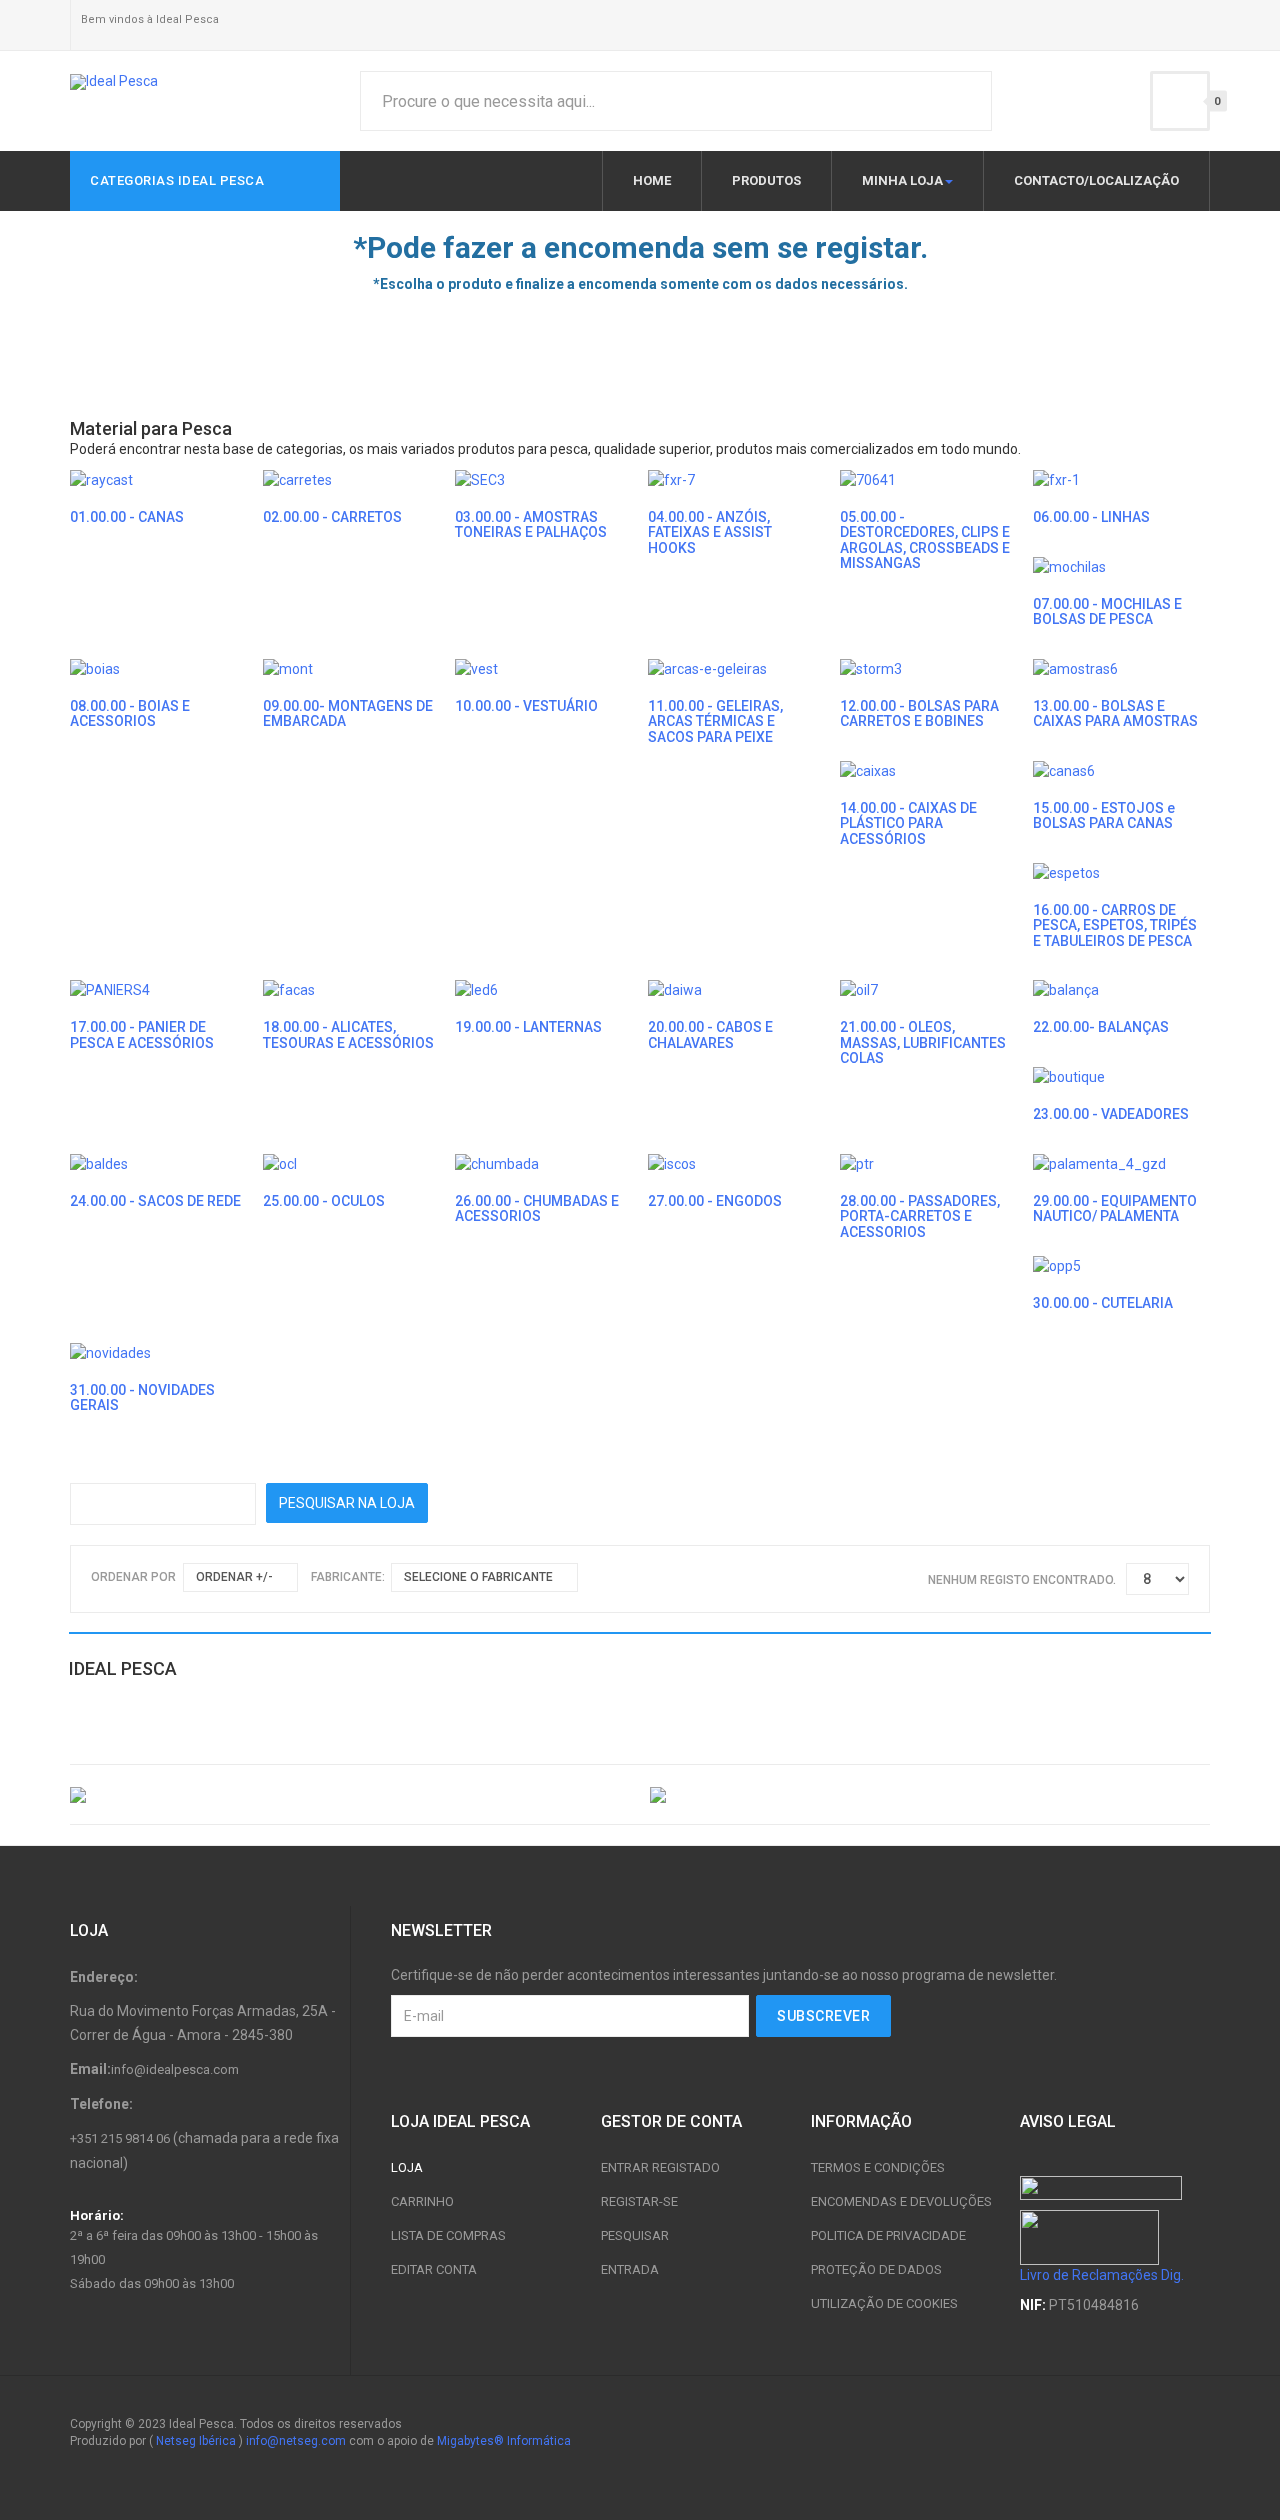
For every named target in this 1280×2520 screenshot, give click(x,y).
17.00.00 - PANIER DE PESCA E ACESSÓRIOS (142, 1034)
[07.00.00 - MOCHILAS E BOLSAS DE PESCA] (1069, 565)
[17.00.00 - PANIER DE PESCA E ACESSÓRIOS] (110, 989)
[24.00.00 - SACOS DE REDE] (99, 1163)
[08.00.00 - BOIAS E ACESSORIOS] (95, 668)
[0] (1180, 101)
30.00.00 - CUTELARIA (1103, 1303)
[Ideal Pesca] (114, 82)
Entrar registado (660, 2167)
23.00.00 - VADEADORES (1111, 1114)
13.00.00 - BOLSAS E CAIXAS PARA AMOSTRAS (1115, 713)
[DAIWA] (350, 1794)
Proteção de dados (876, 2269)
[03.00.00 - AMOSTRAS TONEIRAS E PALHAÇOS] (480, 479)
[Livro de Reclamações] (1089, 2236)
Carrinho (422, 2201)
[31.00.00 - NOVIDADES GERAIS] (110, 1351)
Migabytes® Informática (504, 2441)
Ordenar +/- (234, 1577)
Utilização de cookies (884, 2303)
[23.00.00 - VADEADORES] (1069, 1076)
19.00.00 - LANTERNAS (528, 1027)
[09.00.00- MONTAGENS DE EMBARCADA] (288, 668)
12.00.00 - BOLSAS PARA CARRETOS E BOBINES (919, 713)
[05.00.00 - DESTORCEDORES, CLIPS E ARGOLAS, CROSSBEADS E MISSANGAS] (868, 479)
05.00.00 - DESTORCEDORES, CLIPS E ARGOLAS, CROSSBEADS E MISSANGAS (925, 540)
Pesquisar (635, 2235)
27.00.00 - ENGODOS (715, 1201)
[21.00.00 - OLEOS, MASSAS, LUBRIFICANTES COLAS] (859, 989)
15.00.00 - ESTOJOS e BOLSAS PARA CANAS (1104, 815)
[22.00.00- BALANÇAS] (1066, 989)
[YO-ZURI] (930, 1794)
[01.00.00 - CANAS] (101, 479)
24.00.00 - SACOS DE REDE (155, 1201)
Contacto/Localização (1096, 180)
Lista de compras (448, 2235)
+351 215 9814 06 (120, 2138)
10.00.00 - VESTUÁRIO (526, 706)
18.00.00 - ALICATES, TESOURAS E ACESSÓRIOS (348, 1034)
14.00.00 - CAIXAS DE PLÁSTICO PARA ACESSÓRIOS (908, 823)
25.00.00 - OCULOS (324, 1201)
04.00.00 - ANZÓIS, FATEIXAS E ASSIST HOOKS (710, 532)
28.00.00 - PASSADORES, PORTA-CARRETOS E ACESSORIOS (920, 1216)
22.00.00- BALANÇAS (1101, 1027)
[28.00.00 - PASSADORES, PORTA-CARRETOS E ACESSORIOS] (857, 1163)
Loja (407, 2167)
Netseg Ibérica (196, 2441)
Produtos (766, 180)
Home (652, 180)
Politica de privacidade (888, 2235)
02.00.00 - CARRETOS (332, 517)
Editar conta (434, 2269)
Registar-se (639, 2201)
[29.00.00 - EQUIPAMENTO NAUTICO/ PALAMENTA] (1099, 1163)
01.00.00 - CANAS (127, 517)
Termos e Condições (878, 2167)
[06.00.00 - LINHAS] (1056, 479)
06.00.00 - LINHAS (1091, 517)
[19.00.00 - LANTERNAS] (476, 989)
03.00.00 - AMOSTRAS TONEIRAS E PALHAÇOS (531, 524)
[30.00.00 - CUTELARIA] (1057, 1265)
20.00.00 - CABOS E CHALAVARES (710, 1034)
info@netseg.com (296, 2441)
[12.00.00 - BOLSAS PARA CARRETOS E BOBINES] (871, 668)
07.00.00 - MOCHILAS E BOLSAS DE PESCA (1107, 611)
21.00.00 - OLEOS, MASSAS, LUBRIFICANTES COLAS (923, 1042)
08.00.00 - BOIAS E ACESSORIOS (130, 713)
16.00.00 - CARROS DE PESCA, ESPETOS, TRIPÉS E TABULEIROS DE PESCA (1115, 925)
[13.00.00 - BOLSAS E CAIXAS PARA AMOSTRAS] (1075, 668)
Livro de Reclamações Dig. (1102, 2275)
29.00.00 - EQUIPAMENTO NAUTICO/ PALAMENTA (1115, 1208)
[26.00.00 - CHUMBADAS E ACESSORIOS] (497, 1163)
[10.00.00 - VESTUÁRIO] (476, 668)
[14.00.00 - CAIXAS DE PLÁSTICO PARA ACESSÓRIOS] (868, 770)
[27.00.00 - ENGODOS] (672, 1163)
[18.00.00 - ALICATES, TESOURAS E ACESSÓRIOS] (289, 989)
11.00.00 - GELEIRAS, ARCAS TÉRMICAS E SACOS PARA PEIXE (715, 721)
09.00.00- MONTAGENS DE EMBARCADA (348, 713)
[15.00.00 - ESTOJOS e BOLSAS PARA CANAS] (1064, 770)
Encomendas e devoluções (901, 2201)
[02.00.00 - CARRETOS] (297, 479)
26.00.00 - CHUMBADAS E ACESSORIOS (537, 1208)
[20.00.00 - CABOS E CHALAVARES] (675, 989)
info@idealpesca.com (175, 2069)
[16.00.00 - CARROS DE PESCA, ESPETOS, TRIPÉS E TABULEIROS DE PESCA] (1066, 872)
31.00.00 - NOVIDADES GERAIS (142, 1397)
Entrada (630, 2269)
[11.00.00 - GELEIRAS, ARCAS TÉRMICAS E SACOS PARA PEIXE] (707, 668)
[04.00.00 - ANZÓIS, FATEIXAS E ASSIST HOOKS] (671, 479)
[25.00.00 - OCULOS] (280, 1163)
